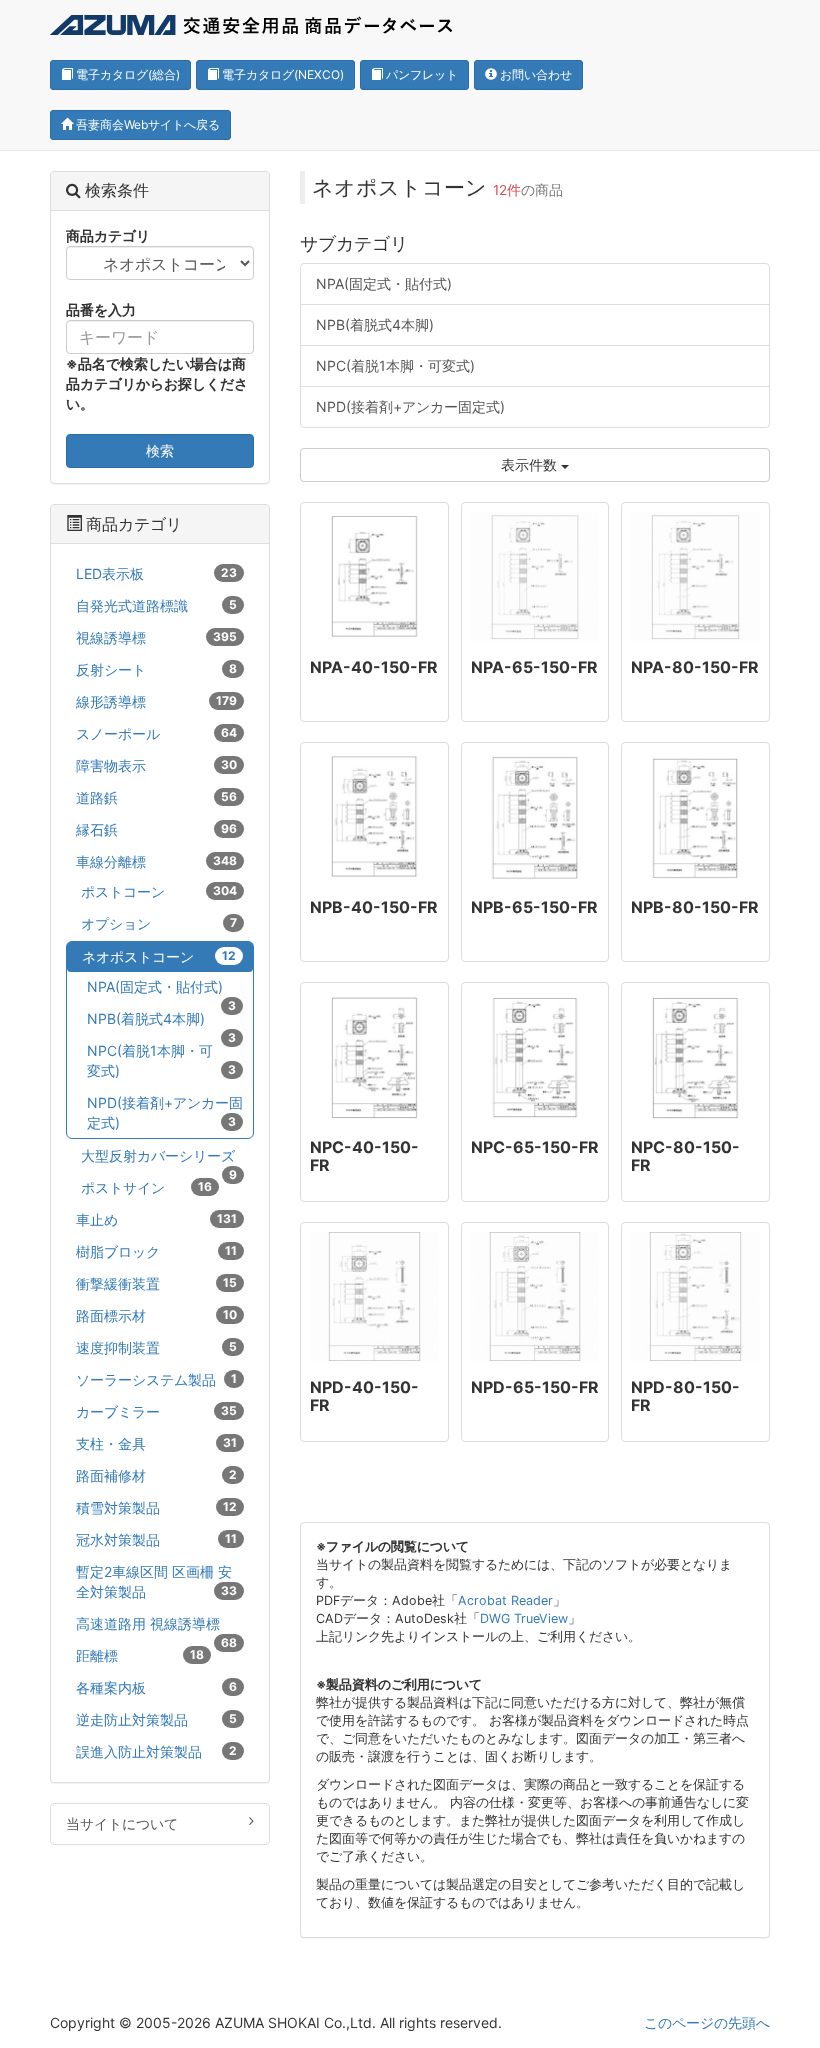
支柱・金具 (156, 1443)
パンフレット (420, 74)
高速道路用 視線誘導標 (156, 1627)
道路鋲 (156, 797)
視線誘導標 (156, 637)
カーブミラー (156, 1411)
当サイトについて (122, 1823)
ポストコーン (159, 891)
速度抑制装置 (156, 1347)
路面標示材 (156, 1315)
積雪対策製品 (156, 1507)
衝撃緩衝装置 (156, 1283)
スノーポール (156, 733)
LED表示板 (156, 573)
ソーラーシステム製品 (156, 1379)
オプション (159, 923)
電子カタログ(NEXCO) (281, 74)
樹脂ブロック (156, 1251)
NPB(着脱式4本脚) (375, 324)
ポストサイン (146, 1187)
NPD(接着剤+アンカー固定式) (410, 406)
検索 (160, 450)
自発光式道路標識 (156, 605)
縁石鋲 (156, 829)
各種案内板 (156, 1687)
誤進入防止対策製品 (156, 1751)
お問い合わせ (534, 74)
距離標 (140, 1655)
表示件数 (531, 464)
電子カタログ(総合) (126, 74)
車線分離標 (156, 861)
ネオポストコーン (159, 956)
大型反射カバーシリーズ (159, 1159)
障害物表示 (156, 765)
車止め (156, 1219)
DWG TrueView (524, 1618)
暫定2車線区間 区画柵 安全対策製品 (156, 1581)
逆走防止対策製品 (156, 1719)
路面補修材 (156, 1475)
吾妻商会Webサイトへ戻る (146, 124)
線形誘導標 (156, 701)
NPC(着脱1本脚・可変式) (395, 365)
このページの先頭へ (707, 2022)
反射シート (156, 669)
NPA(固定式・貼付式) (384, 283)
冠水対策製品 (156, 1539)
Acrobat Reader (505, 1600)
